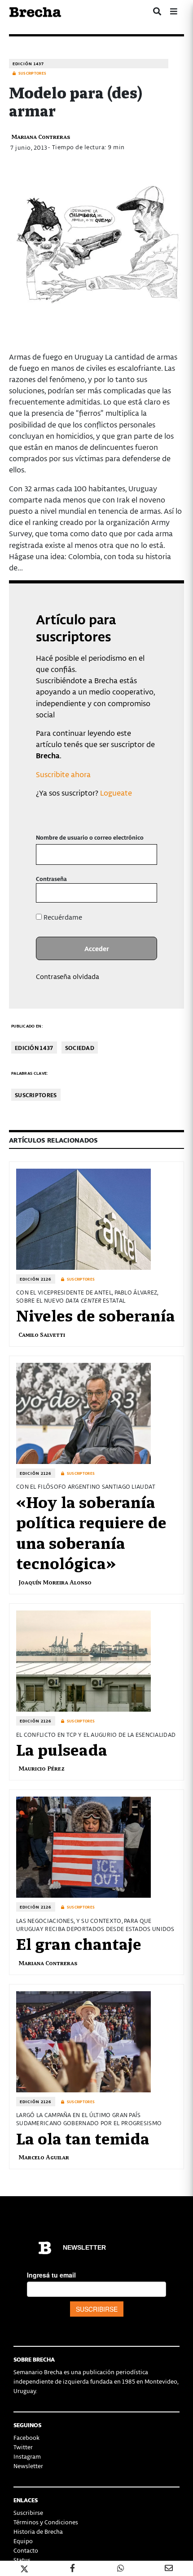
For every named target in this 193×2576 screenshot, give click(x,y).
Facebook (26, 2437)
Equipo (23, 2541)
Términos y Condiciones (46, 2522)
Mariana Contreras (41, 136)
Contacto (26, 2550)
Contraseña (51, 879)
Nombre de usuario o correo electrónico (90, 837)
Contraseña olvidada (68, 976)
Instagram (27, 2456)
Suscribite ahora (63, 774)
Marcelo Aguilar (44, 2157)
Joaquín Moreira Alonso (55, 1582)
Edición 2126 (36, 1279)
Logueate (116, 792)
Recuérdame (62, 917)
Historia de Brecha (38, 2531)
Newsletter (28, 2466)
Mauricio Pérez (42, 1768)
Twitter (23, 2447)
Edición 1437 (28, 64)
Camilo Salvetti (42, 1334)
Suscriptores (36, 1095)
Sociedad (80, 1048)
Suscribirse (28, 2512)
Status (22, 2560)
